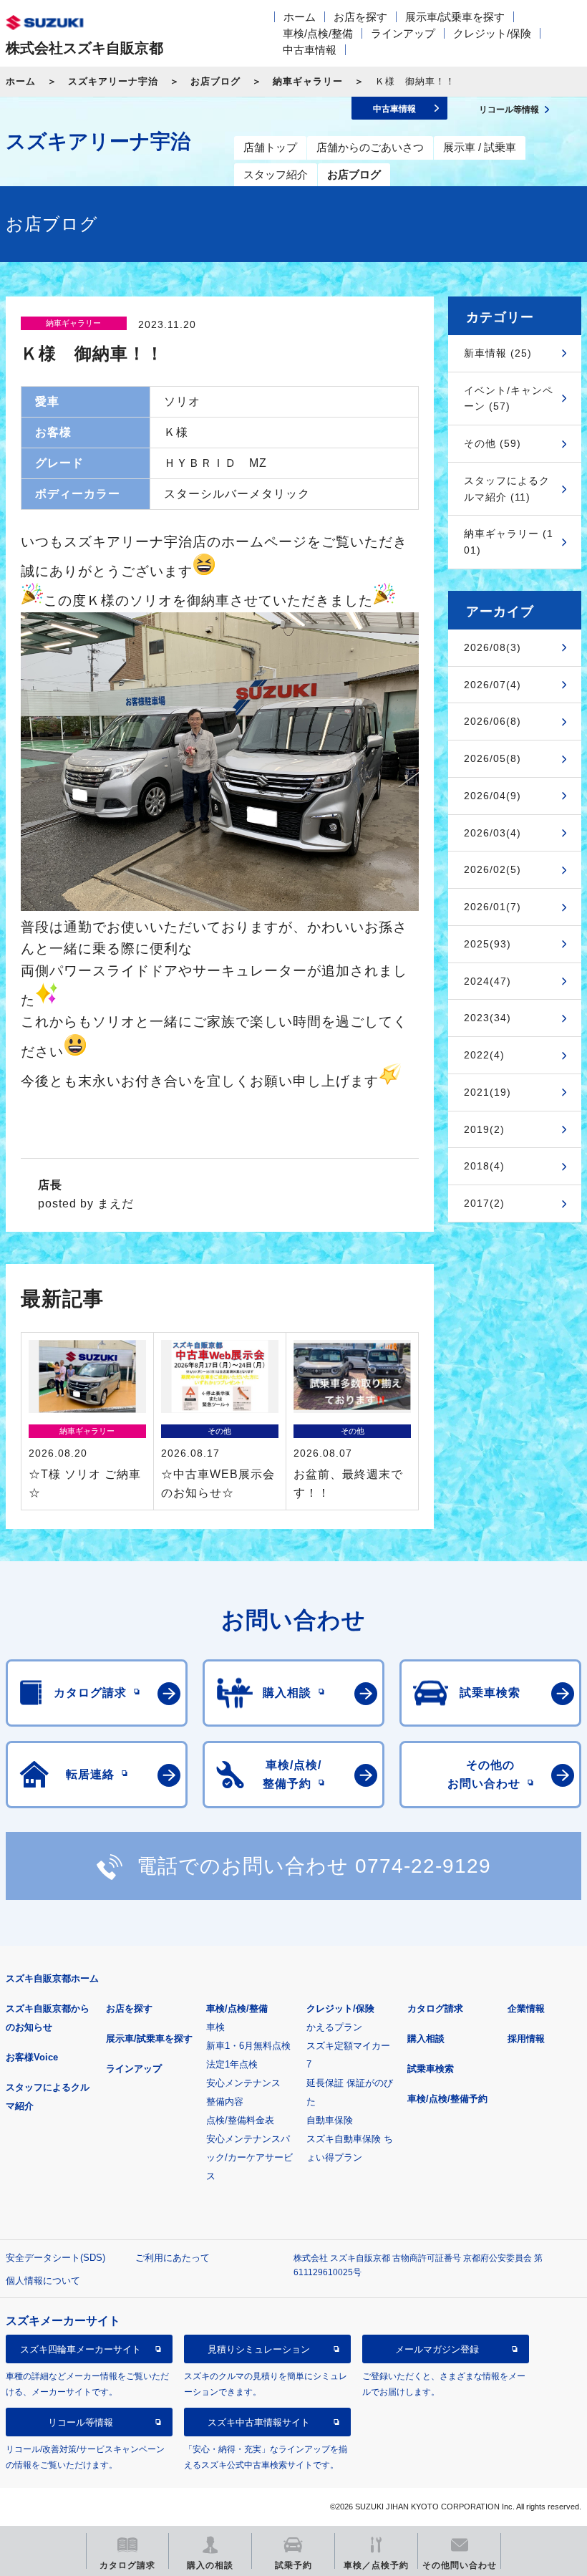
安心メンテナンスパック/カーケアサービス (249, 2157)
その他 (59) (493, 443)
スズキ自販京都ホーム (52, 1978)
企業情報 (526, 2008)
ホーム (300, 17)
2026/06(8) (493, 721)
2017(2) (484, 1203)
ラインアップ (403, 33)
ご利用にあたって (173, 2258)
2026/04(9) (493, 796)
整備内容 (225, 2102)
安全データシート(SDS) (55, 2258)
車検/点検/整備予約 (447, 2099)
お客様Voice (32, 2057)
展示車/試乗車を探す (455, 17)
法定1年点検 (232, 2064)
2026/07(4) (493, 685)
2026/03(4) (493, 833)
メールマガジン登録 (437, 2349)
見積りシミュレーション (259, 2349)
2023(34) (487, 1018)
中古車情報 (310, 50)
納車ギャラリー (308, 81)
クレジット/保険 (492, 33)
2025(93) (487, 944)
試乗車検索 (431, 2069)
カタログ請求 (435, 2008)
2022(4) (484, 1055)
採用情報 (526, 2039)
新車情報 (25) (498, 353)
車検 (215, 2027)
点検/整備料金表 (240, 2120)
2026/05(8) (493, 758)
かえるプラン (334, 2027)
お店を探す (360, 17)
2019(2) (484, 1129)
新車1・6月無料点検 (248, 2046)
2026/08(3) (493, 647)
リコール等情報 (81, 2422)
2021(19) (487, 1092)
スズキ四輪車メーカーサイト (81, 2349)
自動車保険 (330, 2120)
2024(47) (487, 981)
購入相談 (426, 2039)
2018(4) (484, 1166)
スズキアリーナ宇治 (113, 81)
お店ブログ (215, 81)
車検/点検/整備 (318, 33)
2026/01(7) (493, 907)
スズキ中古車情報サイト (259, 2422)
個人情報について (43, 2281)
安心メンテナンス (243, 2083)
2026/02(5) (493, 869)
